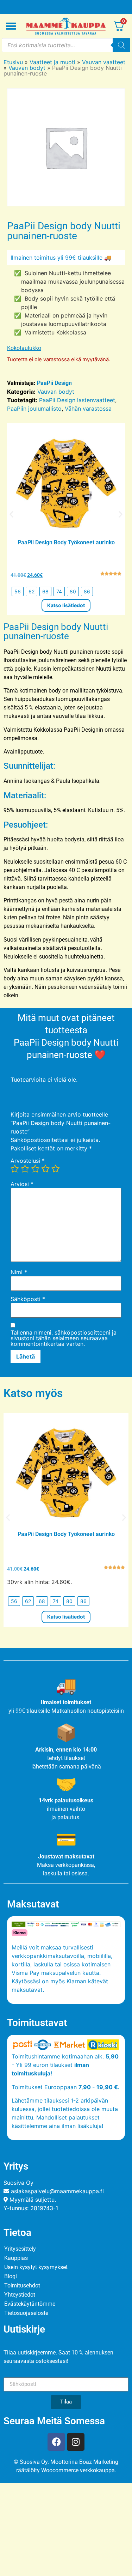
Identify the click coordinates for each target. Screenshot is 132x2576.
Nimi (19, 1272)
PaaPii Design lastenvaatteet (77, 400)
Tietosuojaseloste (26, 2313)
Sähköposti (28, 1299)
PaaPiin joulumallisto (34, 409)
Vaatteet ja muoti (52, 62)
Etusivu (13, 62)
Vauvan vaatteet (104, 62)
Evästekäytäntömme (30, 2304)
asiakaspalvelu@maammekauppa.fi (57, 2191)
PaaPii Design (54, 383)
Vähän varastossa (88, 409)
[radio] (18, 591)
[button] (11, 514)
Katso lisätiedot (66, 605)
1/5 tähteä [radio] (15, 1169)
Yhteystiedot (20, 2295)
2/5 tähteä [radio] (25, 1169)
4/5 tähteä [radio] (45, 1169)
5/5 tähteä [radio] (56, 1169)
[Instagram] (76, 2442)
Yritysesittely (20, 2249)
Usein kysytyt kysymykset (36, 2267)
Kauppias (16, 2258)
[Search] (121, 45)
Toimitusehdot (22, 2285)
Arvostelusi (28, 1161)
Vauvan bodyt (27, 68)
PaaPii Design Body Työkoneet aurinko (66, 542)
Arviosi (22, 1184)
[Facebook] (56, 2442)
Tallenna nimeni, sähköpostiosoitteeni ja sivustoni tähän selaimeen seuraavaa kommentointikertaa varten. (64, 1338)
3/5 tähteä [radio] (35, 1169)
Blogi (11, 2276)
